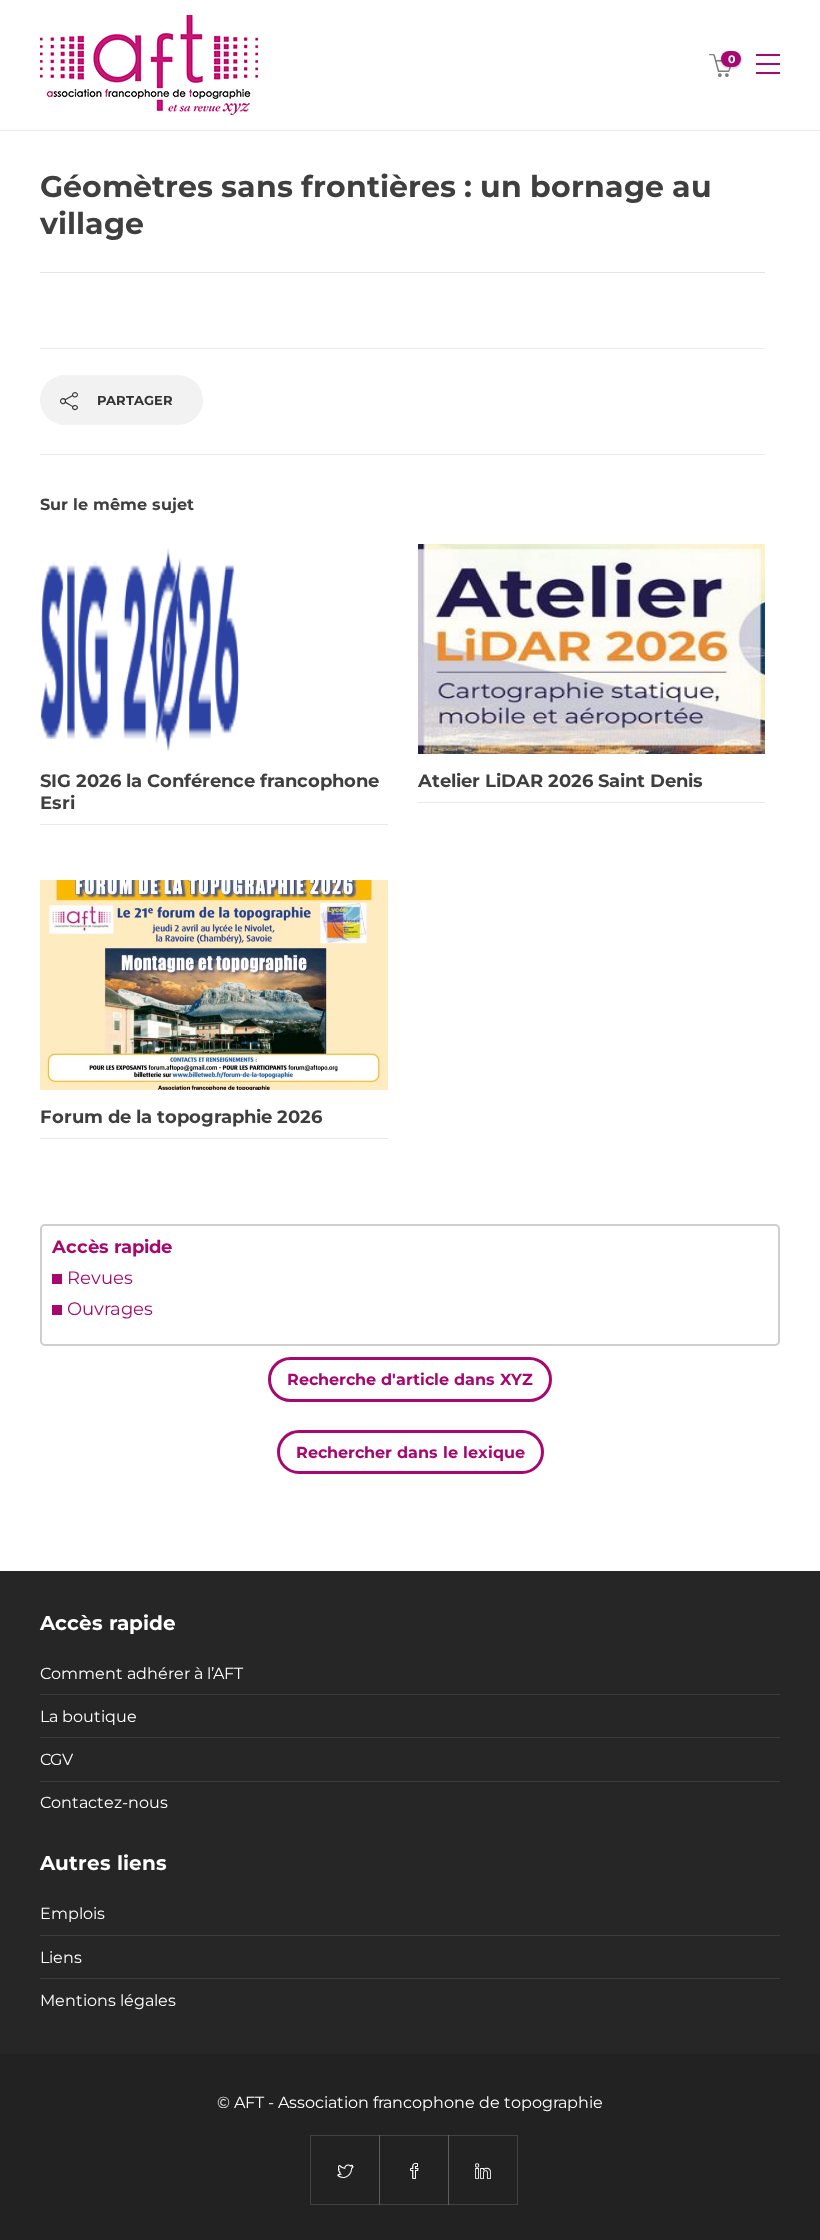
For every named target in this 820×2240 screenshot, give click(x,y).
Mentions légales (108, 2000)
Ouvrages (110, 1309)
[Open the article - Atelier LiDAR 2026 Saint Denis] (592, 649)
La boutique (88, 1716)
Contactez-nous (104, 1802)
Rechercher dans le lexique (410, 1451)
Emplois (72, 1913)
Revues (100, 1278)
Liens (61, 1957)
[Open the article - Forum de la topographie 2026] (214, 985)
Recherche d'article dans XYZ (410, 1379)
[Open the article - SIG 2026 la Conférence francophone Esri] (214, 649)
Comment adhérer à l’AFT (141, 1673)
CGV (56, 1759)
